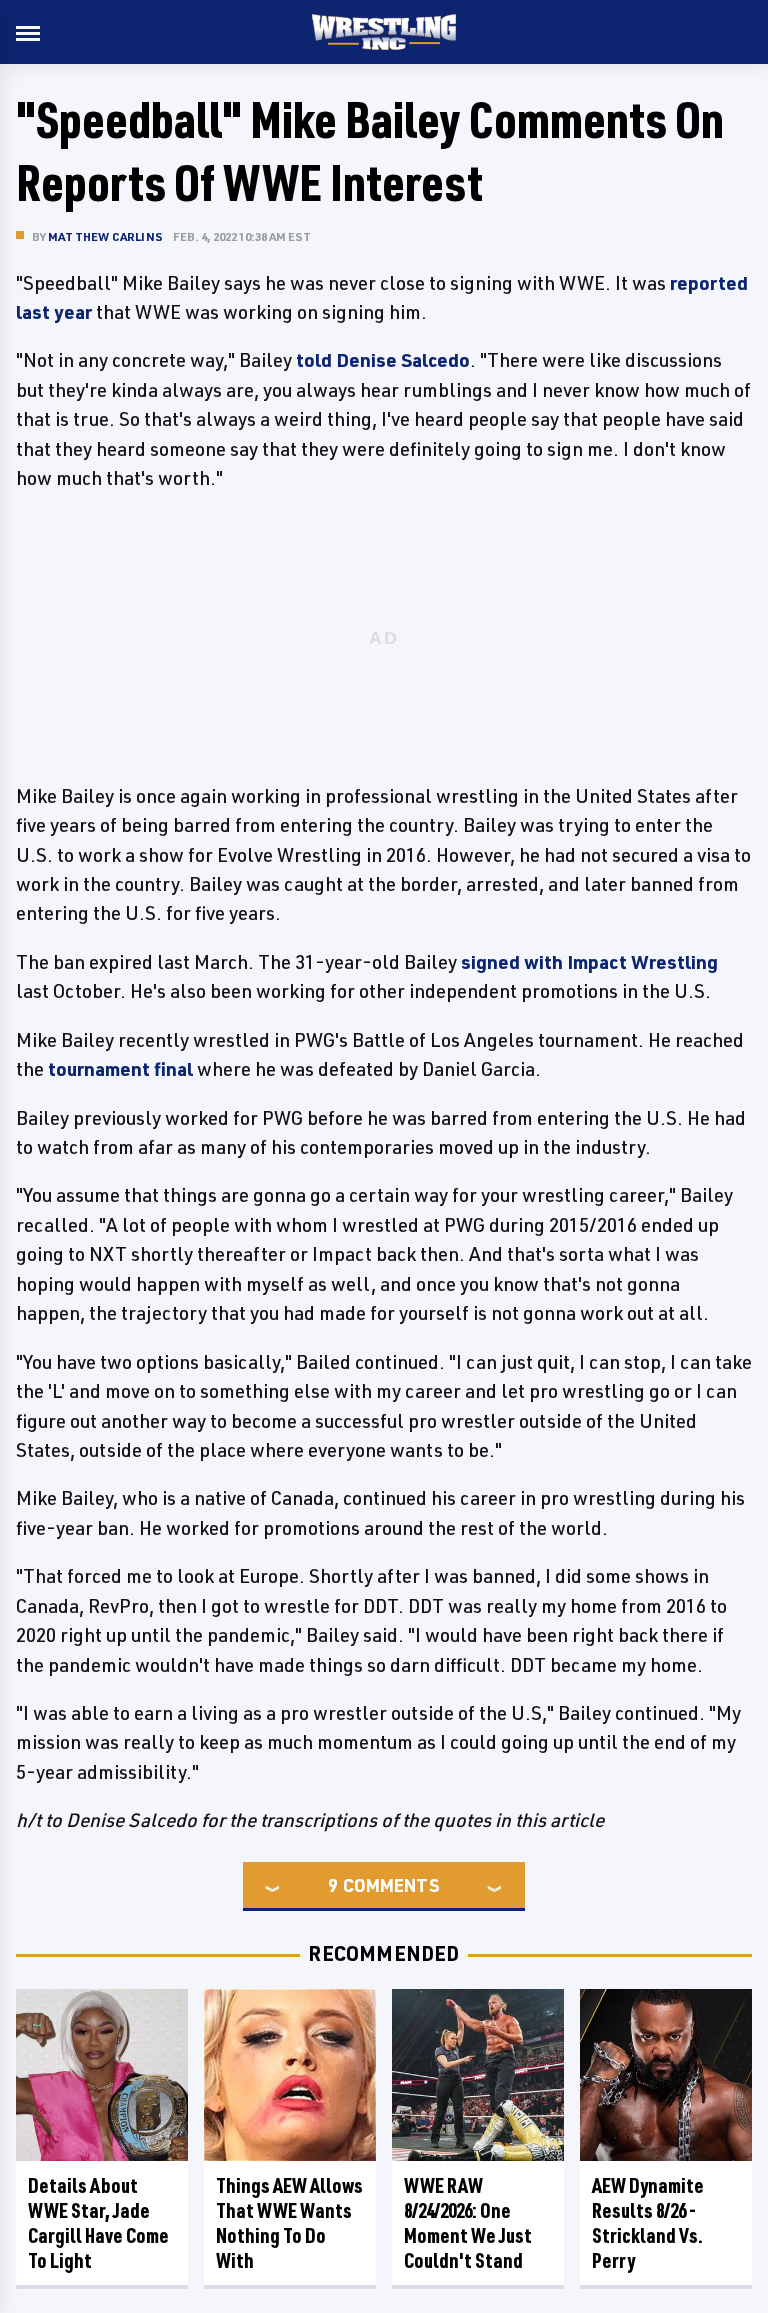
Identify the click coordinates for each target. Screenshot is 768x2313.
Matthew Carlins (105, 236)
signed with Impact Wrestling (589, 962)
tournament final (120, 1069)
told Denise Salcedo (383, 360)
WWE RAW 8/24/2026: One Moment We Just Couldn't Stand (468, 2223)
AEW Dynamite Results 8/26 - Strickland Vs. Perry (648, 2223)
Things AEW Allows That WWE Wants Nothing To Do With (289, 2223)
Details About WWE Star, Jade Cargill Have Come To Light (98, 2223)
